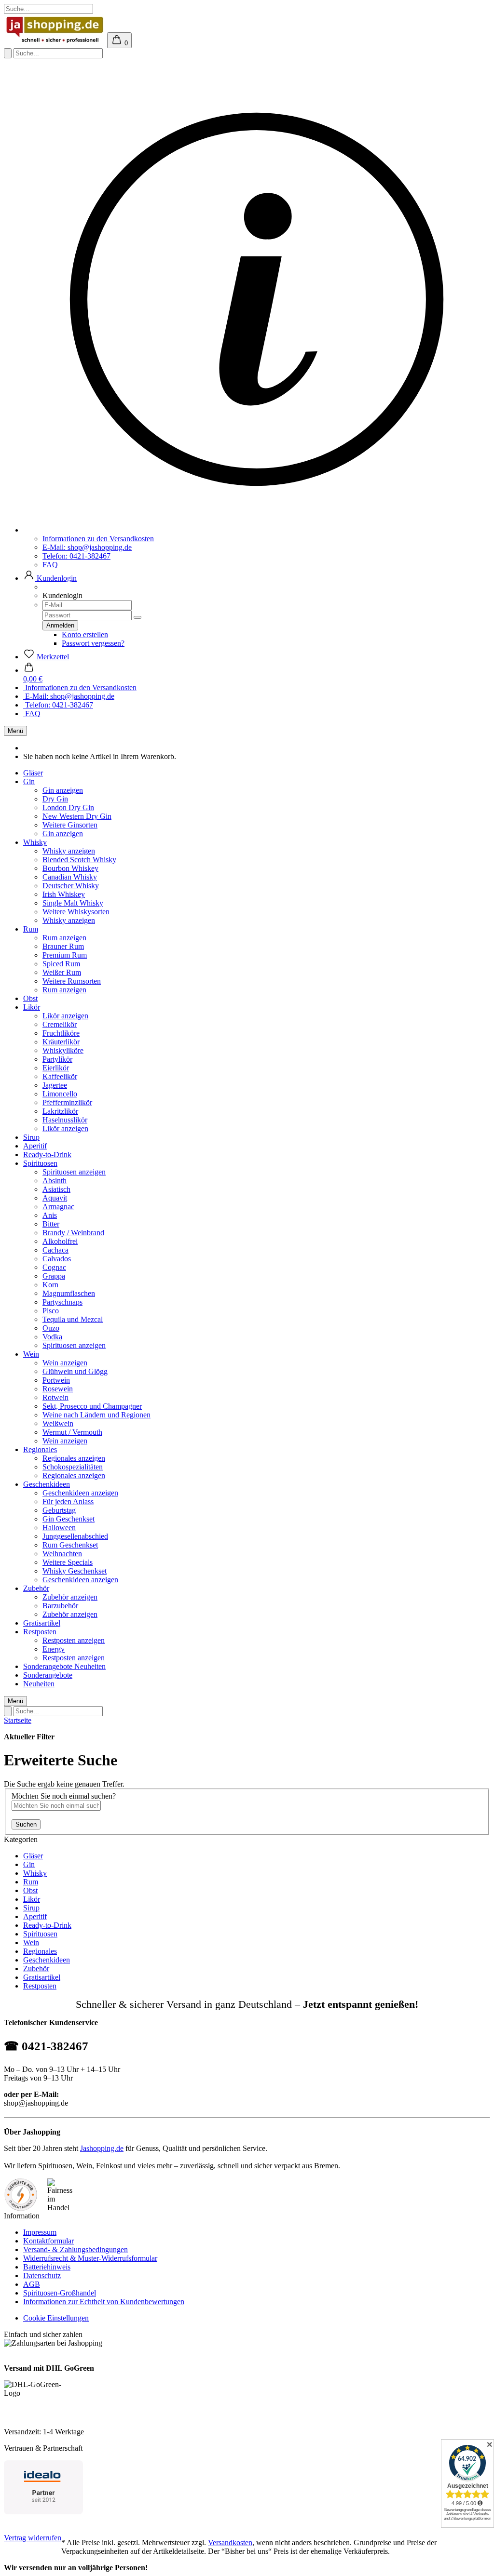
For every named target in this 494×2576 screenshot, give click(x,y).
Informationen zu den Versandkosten (98, 539)
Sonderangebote (49, 1666)
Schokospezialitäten (73, 1467)
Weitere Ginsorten (70, 825)
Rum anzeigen (64, 938)
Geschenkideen (47, 1484)
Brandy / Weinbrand (73, 1233)
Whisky (35, 842)
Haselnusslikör (65, 1120)
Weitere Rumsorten (72, 981)
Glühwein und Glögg (75, 1371)
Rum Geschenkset (70, 1545)
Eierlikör (56, 1068)
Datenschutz (42, 2276)
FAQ (50, 565)
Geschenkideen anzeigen (80, 1493)
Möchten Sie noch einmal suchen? (64, 1796)
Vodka (52, 1337)
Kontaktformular (48, 2241)
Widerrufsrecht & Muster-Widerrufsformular (90, 2258)
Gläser (33, 773)
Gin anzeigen (63, 790)
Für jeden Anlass (68, 1502)
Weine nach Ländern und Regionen (96, 1415)
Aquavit (55, 1198)
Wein (31, 1354)
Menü (15, 731)
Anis (50, 1215)
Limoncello (60, 1094)
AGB (32, 2284)
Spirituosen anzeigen (74, 1172)
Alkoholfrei (60, 1241)
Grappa (54, 1276)
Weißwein (58, 1423)
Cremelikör (60, 1024)
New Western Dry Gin (77, 816)
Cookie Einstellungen (56, 2318)
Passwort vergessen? (93, 643)
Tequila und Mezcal (73, 1319)
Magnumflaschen (69, 1293)
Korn (50, 1285)
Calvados (57, 1259)
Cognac (54, 1267)
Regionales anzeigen (74, 1458)
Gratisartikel (42, 1623)
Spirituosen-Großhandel (60, 2293)
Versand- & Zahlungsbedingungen (75, 2249)
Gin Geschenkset (69, 1519)
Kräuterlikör (61, 1042)
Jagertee (55, 1085)
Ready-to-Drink (47, 1155)
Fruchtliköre (61, 1033)
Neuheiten (90, 1666)
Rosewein (58, 1389)
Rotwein (55, 1397)
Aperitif (35, 1146)
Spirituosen (40, 1163)
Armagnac (58, 1207)
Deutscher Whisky (71, 886)
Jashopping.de (102, 2148)
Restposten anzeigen (74, 1640)
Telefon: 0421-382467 (76, 556)
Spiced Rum (61, 964)
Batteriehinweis (47, 2267)
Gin (29, 781)
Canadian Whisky (70, 877)
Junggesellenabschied (75, 1536)
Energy (54, 1649)
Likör (32, 1007)
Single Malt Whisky (73, 903)
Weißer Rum (62, 972)
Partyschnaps (62, 1302)
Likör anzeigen (65, 1016)
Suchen (26, 1824)
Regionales (40, 1449)
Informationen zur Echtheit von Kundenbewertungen (104, 2302)
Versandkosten (230, 2543)
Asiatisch (56, 1189)
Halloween (59, 1528)
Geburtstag (59, 1510)
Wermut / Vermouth (72, 1432)
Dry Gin (55, 799)
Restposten (40, 1632)
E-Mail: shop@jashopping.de (87, 547)
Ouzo (51, 1328)
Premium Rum (65, 955)
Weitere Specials (68, 1562)
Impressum (40, 2232)
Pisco (51, 1311)
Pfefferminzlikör (67, 1102)
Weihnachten (62, 1554)
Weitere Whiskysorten (76, 912)
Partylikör (57, 1059)
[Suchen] (8, 53)
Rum (31, 929)
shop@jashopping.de (36, 2103)
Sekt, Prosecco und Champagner (92, 1406)
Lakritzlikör (60, 1111)
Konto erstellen (85, 634)
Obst (30, 998)
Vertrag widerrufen (33, 2538)
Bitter (51, 1224)
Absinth (55, 1181)
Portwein (56, 1380)
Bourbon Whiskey (70, 868)
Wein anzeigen (65, 1363)
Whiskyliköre (63, 1050)
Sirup (31, 1137)
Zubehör (36, 1588)
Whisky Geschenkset (75, 1571)
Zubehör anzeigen (70, 1597)
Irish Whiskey (64, 894)
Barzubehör (60, 1606)
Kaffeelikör (60, 1076)
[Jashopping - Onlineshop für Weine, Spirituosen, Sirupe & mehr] (55, 43)
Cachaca (55, 1250)
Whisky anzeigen (69, 851)
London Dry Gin (68, 808)
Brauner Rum (63, 946)
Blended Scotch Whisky (79, 860)
